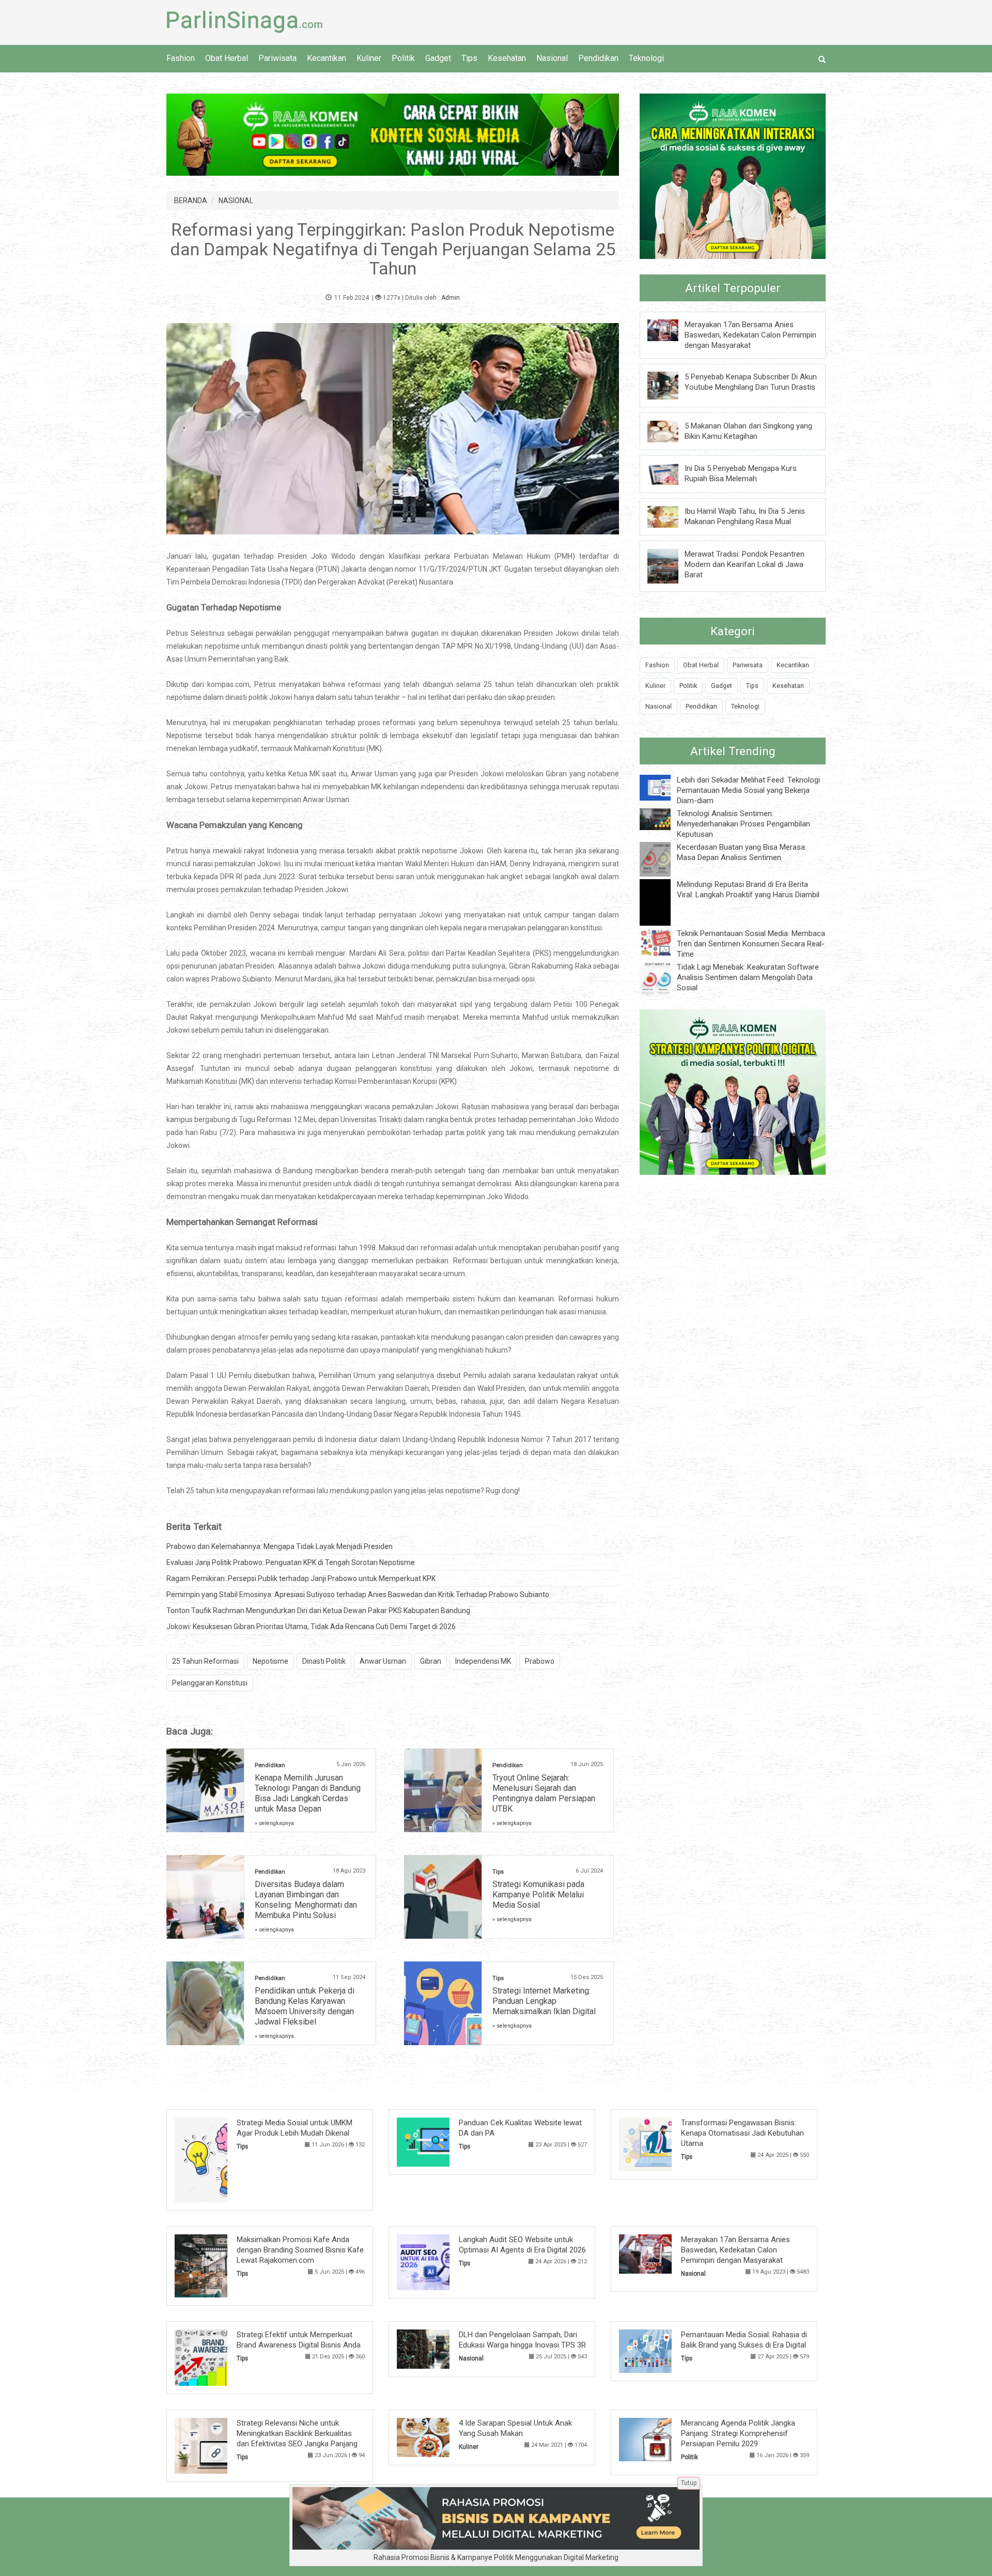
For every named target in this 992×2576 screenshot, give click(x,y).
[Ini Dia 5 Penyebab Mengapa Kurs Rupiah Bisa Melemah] (671, 473)
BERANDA (191, 201)
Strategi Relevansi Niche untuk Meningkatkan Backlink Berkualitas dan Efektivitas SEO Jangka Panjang (297, 2433)
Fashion (181, 58)
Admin (451, 298)
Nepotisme (270, 1661)
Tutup (689, 2483)
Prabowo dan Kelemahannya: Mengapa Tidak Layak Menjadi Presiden (280, 1546)
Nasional (552, 58)
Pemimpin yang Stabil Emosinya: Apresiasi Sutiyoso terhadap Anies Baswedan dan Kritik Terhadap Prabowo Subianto (358, 1594)
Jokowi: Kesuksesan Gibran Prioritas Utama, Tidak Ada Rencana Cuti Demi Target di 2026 (311, 1627)
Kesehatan (507, 58)
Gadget (438, 58)
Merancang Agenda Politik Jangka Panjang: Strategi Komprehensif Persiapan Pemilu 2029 (738, 2433)
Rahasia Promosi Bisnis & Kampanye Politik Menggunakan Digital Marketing (496, 2557)
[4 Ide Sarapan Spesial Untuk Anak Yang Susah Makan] (439, 2436)
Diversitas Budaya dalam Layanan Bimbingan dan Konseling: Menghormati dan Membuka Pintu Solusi (306, 1900)
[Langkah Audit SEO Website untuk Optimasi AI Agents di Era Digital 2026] (439, 2262)
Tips (469, 58)
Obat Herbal (227, 58)
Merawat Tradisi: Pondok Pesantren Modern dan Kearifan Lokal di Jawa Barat (745, 564)
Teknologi (646, 58)
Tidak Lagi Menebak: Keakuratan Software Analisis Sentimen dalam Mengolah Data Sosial (748, 977)
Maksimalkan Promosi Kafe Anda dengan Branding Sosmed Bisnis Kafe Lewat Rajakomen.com (300, 2250)
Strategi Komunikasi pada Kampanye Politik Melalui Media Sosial (538, 1895)
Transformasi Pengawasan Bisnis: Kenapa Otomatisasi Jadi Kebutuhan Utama (742, 2133)
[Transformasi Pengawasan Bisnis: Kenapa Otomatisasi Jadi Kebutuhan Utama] (661, 2144)
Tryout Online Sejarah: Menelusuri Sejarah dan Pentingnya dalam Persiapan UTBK (544, 1793)
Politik (403, 58)
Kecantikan (327, 58)
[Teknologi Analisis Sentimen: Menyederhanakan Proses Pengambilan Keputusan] (663, 819)
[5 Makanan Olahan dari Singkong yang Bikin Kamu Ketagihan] (671, 431)
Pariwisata (277, 58)
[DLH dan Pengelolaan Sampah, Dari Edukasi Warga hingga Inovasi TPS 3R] (439, 2349)
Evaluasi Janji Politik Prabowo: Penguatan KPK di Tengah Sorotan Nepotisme (291, 1562)
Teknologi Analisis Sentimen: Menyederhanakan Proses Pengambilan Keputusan (743, 824)
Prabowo (540, 1661)
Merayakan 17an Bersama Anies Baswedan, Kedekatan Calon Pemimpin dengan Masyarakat (750, 335)
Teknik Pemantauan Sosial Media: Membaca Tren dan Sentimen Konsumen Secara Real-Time (751, 944)
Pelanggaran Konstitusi (210, 1683)
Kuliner (369, 58)
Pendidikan (598, 58)
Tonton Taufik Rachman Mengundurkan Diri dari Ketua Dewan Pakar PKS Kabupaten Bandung (318, 1611)
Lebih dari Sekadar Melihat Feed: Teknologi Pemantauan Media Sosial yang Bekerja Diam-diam (748, 790)
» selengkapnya (274, 1823)
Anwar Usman (383, 1661)
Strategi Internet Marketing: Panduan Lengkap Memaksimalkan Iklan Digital (544, 2001)
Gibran (431, 1661)
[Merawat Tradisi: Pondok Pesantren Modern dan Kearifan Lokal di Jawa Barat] (671, 565)
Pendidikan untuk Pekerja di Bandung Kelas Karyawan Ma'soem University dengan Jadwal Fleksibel (305, 2006)
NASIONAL (236, 201)
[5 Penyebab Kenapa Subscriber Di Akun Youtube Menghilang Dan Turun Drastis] (671, 385)
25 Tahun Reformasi (205, 1661)
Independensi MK (483, 1661)
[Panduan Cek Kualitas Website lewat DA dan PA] (439, 2141)
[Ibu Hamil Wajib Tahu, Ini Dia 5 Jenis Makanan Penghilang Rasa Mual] (671, 516)
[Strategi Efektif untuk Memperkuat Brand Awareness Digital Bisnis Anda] (217, 2357)
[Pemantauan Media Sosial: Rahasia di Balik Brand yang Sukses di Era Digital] (661, 2351)
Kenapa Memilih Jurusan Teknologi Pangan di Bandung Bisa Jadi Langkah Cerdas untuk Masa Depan (308, 1793)
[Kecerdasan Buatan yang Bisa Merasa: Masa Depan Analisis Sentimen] (663, 858)
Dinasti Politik (324, 1661)
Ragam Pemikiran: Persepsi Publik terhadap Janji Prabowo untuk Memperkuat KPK (301, 1578)
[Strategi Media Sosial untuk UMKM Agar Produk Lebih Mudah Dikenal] (217, 2159)
